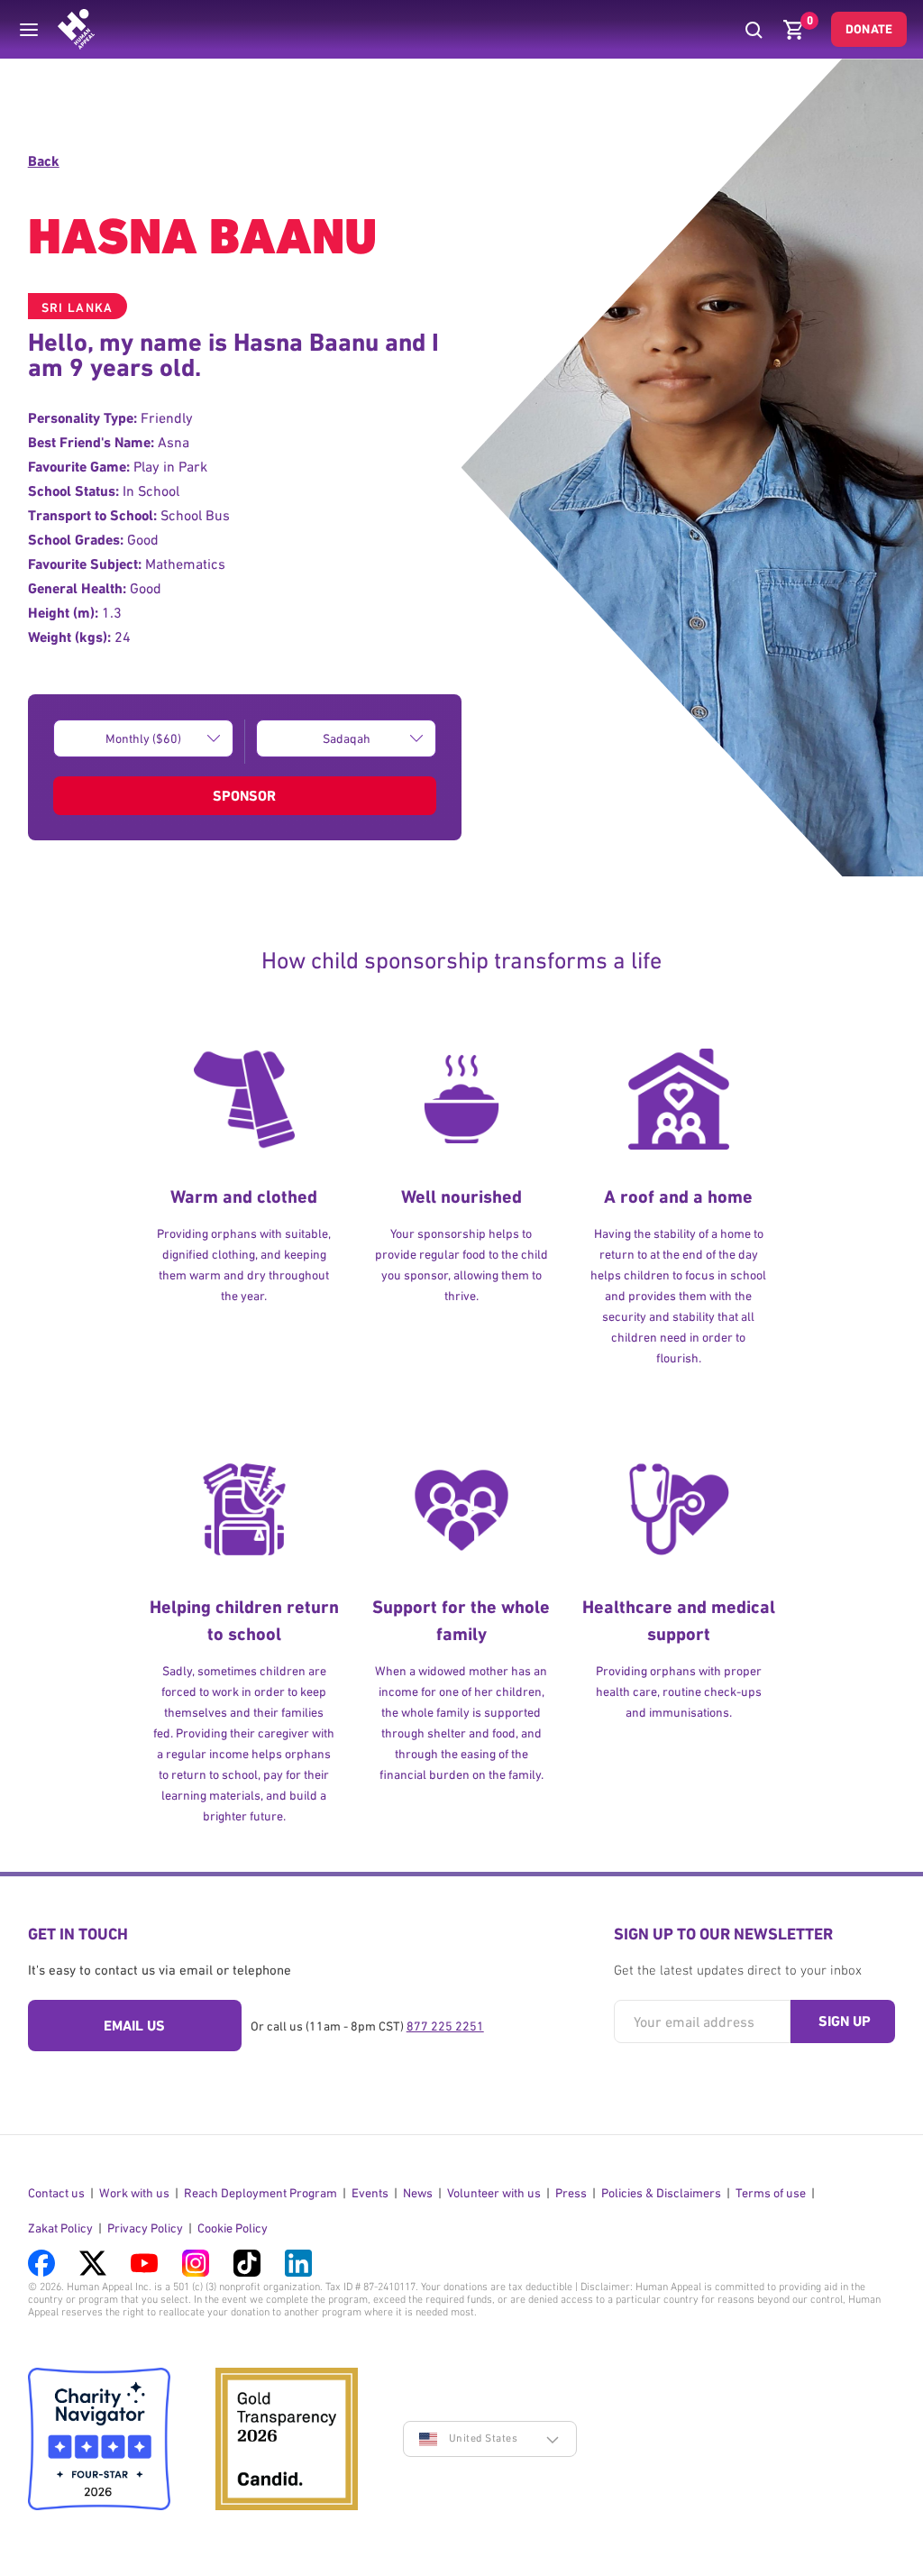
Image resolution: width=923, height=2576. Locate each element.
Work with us (134, 2193)
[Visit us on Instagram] (196, 2263)
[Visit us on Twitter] (93, 2263)
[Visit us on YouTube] (144, 2263)
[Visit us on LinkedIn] (298, 2263)
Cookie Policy (233, 2228)
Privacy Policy (145, 2228)
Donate (869, 29)
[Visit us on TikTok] (247, 2263)
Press (571, 2193)
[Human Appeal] (76, 29)
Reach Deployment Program (260, 2193)
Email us (134, 2026)
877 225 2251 (445, 2026)
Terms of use (771, 2193)
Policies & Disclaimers (661, 2193)
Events (370, 2193)
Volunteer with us (494, 2193)
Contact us (56, 2193)
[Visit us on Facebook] (41, 2263)
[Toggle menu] (29, 30)
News (418, 2193)
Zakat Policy (60, 2228)
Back (44, 161)
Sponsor (244, 796)
